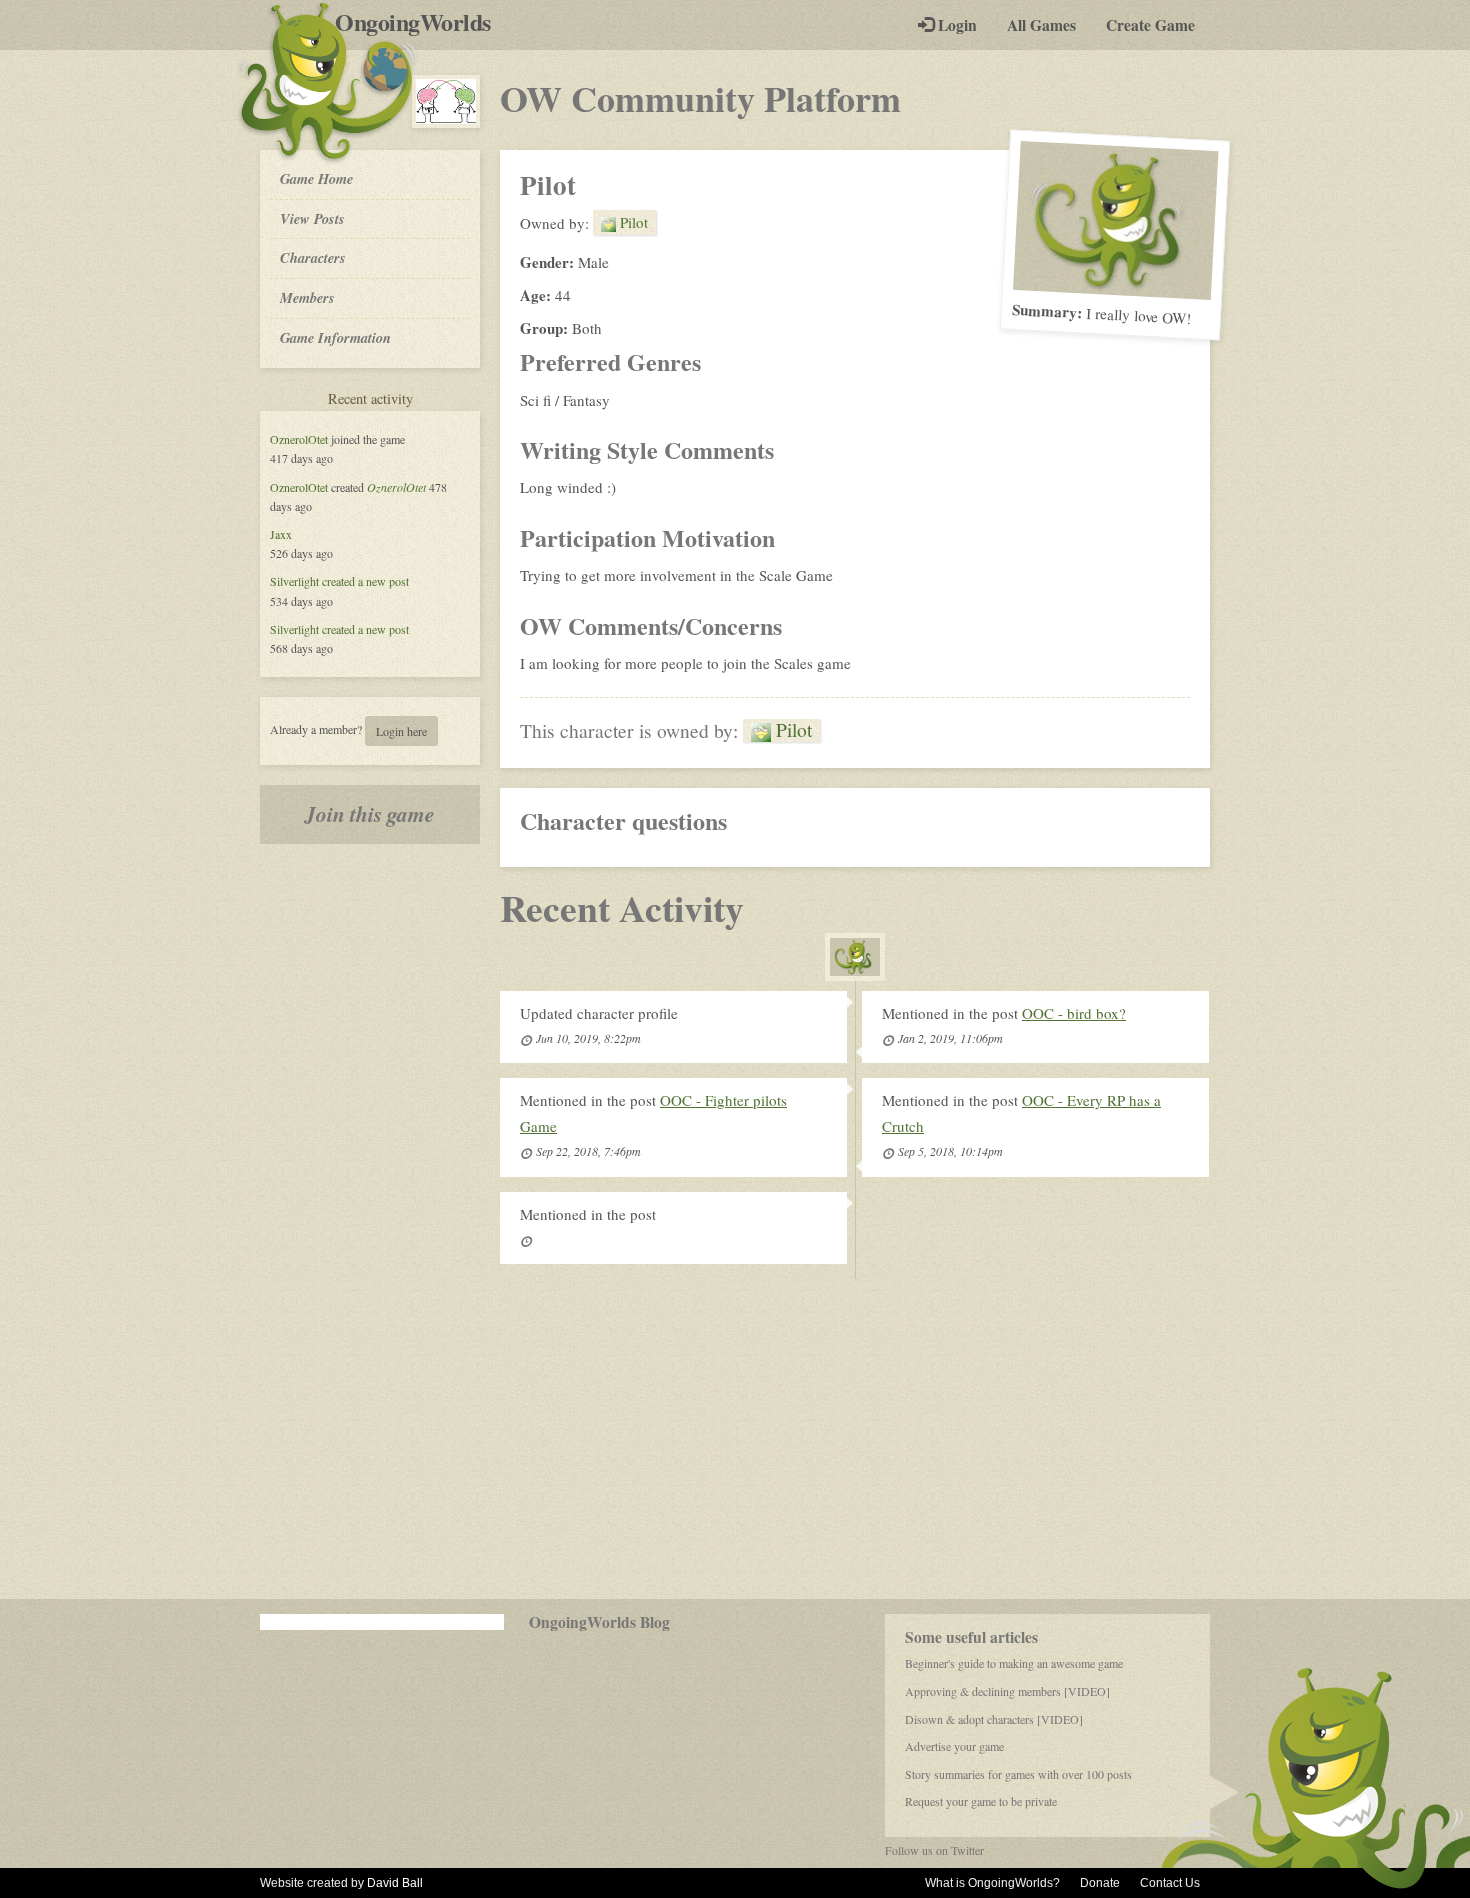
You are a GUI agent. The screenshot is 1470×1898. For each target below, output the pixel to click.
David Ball (395, 1883)
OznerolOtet (299, 439)
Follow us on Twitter (934, 1850)
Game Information (335, 337)
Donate (1100, 1883)
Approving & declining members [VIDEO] (1007, 1691)
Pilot (632, 222)
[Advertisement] (735, 1439)
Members (307, 297)
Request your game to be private (981, 1801)
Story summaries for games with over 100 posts (1018, 1774)
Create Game (1150, 25)
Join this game (370, 814)
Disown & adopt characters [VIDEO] (994, 1719)
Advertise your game (954, 1746)
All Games (1041, 25)
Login (955, 25)
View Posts (312, 218)
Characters (312, 257)
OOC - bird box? (1074, 1013)
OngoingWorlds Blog (599, 1622)
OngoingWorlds (420, 22)
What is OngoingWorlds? (992, 1883)
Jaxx (281, 534)
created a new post (365, 581)
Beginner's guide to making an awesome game (1014, 1663)
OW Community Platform (700, 98)
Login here (401, 731)
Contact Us (1170, 1883)
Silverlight (294, 581)
